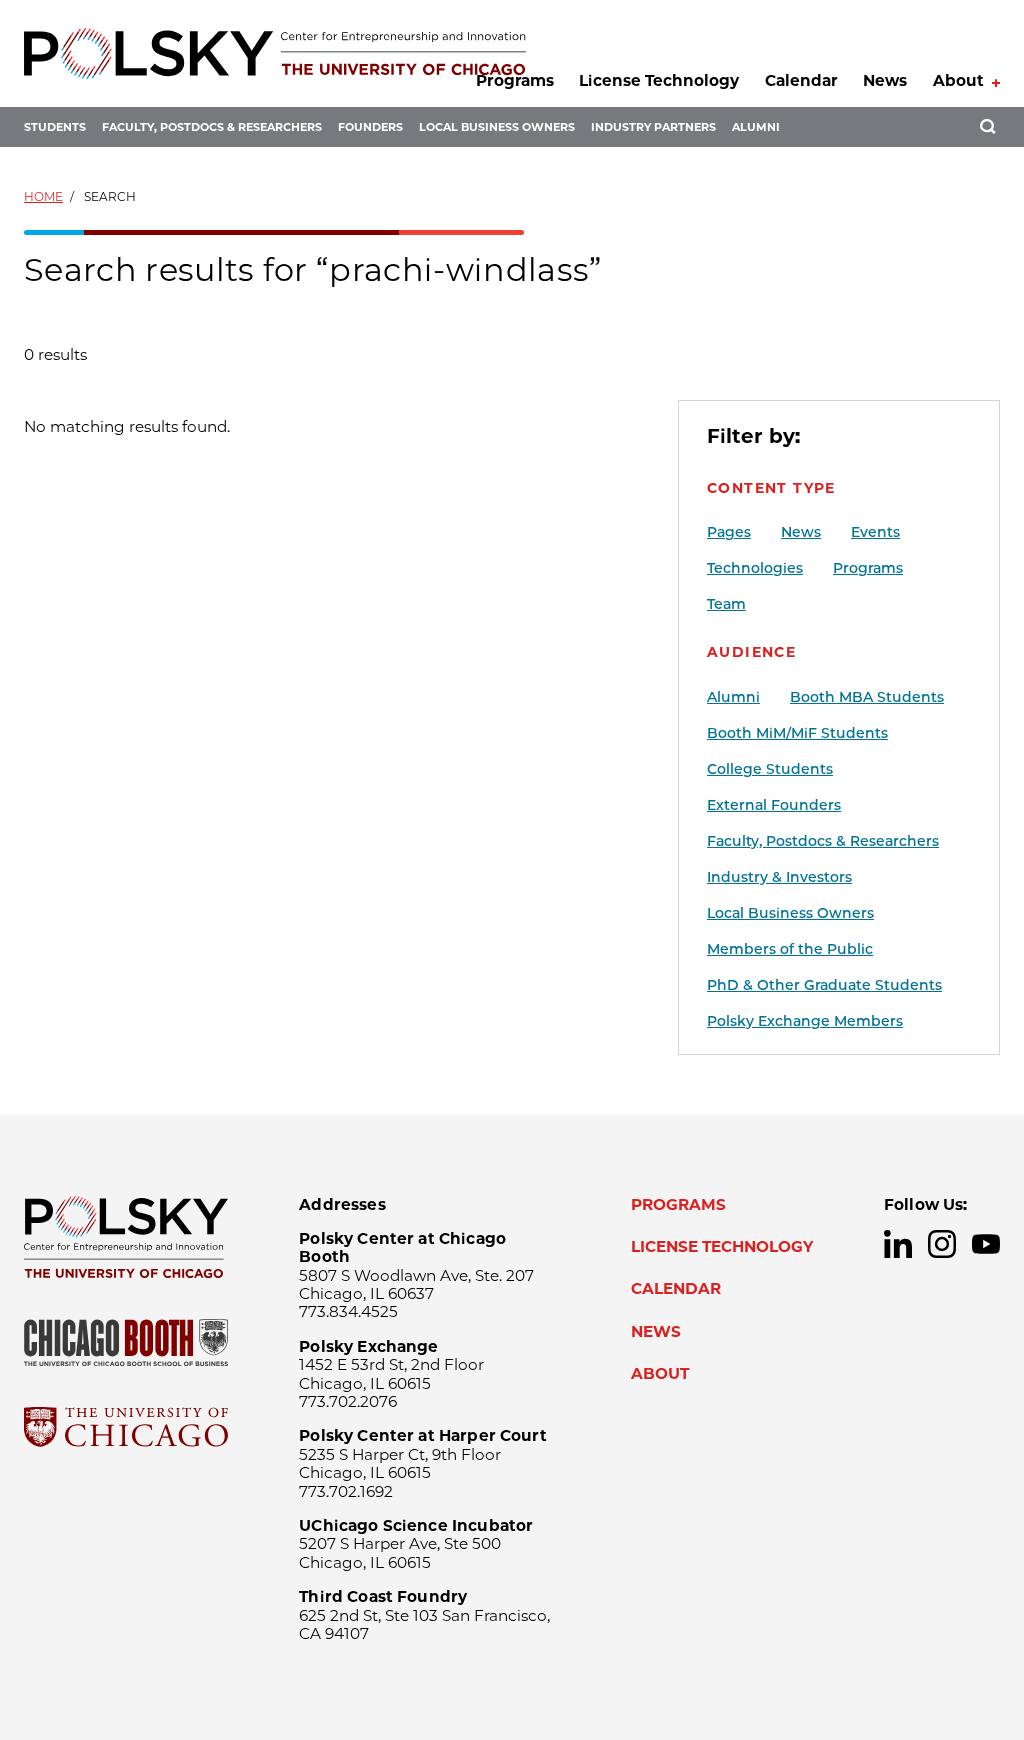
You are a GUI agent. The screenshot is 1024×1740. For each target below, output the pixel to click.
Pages (729, 532)
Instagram (942, 1244)
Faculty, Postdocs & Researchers (212, 127)
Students (55, 127)
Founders (370, 127)
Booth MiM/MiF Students (797, 733)
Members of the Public (790, 949)
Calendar (801, 80)
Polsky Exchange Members (805, 1021)
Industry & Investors (779, 877)
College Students (770, 769)
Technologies (755, 568)
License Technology (659, 80)
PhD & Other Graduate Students (824, 985)
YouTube (986, 1244)
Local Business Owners (497, 127)
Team (726, 604)
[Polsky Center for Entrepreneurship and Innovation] (275, 53)
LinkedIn (898, 1244)
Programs (515, 80)
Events (875, 532)
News (885, 80)
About (958, 80)
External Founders (774, 805)
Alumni (756, 127)
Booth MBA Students (867, 697)
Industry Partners (653, 127)
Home (43, 196)
